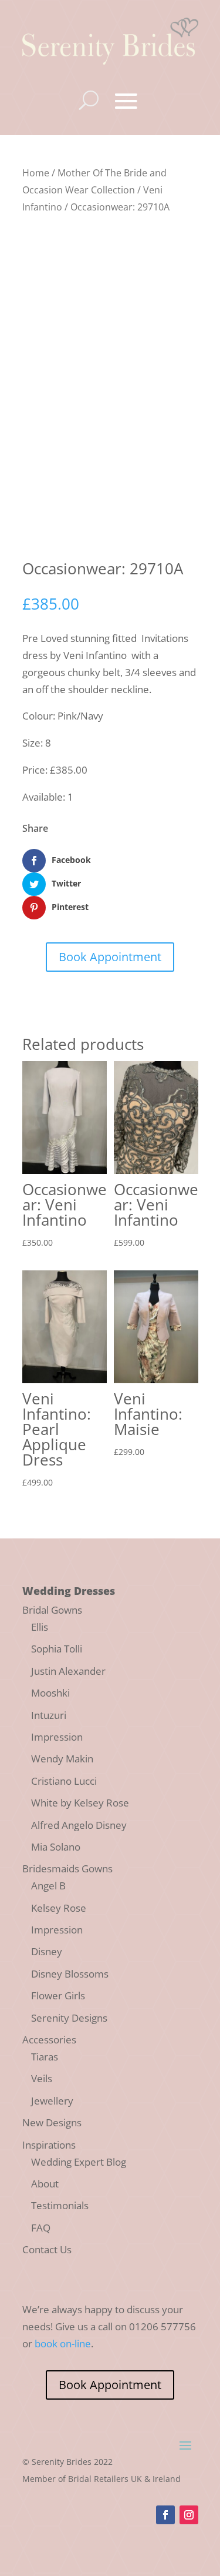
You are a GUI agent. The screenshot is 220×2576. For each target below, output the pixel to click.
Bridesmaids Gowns (67, 1869)
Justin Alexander (68, 1671)
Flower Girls (58, 1995)
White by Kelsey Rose (80, 1803)
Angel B (48, 1886)
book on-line (63, 2344)
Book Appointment (110, 957)
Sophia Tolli (57, 1649)
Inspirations (49, 2145)
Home (36, 173)
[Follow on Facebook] (165, 2515)
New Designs (52, 2122)
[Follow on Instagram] (189, 2515)
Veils (42, 2078)
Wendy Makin (62, 1759)
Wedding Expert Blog (79, 2162)
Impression (57, 1737)
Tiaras (45, 2057)
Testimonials (60, 2205)
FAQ (41, 2228)
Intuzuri (49, 1715)
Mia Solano (56, 1847)
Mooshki (50, 1693)
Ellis (40, 1627)
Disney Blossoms (70, 1974)
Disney (47, 1951)
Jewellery (52, 2101)
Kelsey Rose (59, 1908)
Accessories (49, 2040)
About (45, 2184)
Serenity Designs (69, 2018)
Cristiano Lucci (64, 1781)
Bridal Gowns (52, 1610)
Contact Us (47, 2249)
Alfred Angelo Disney (79, 1825)
